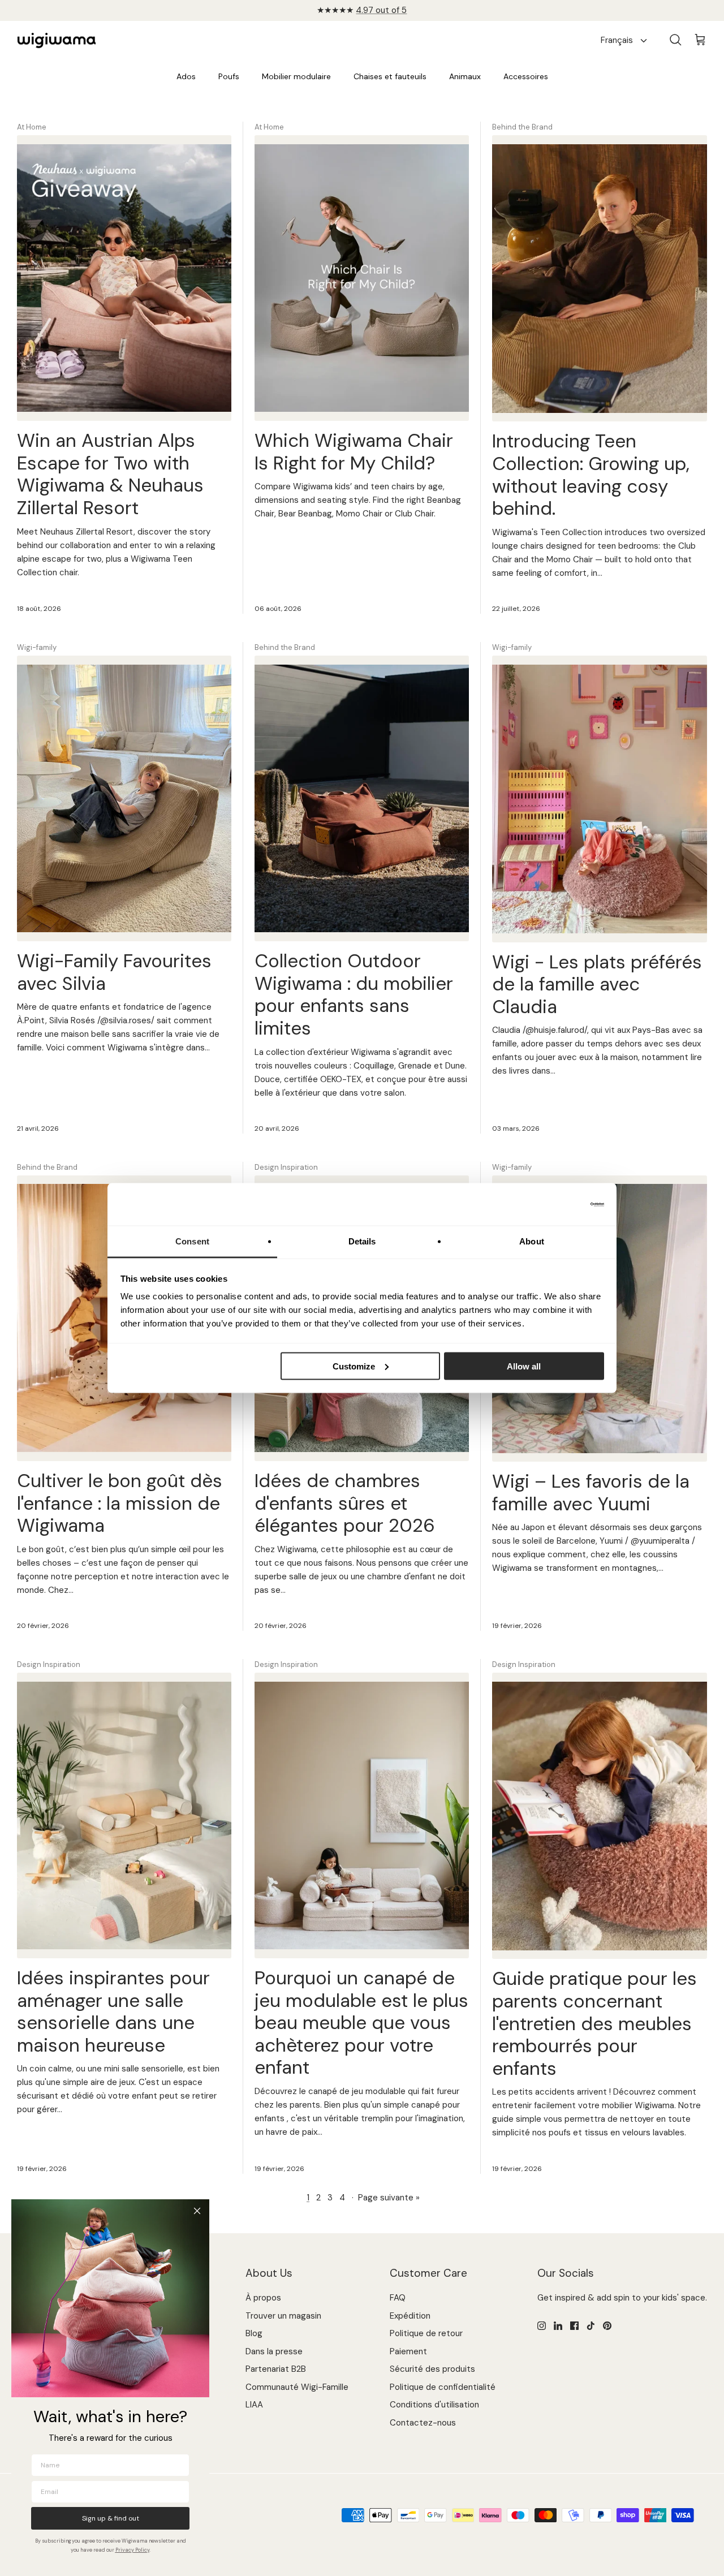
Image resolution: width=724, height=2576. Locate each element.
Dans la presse (274, 2351)
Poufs (229, 76)
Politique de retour (426, 2333)
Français (617, 40)
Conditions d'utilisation (434, 2405)
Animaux (465, 76)
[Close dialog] (197, 2211)
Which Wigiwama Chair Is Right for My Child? (354, 452)
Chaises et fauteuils (390, 76)
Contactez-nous (423, 2423)
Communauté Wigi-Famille (297, 2387)
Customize (354, 1366)
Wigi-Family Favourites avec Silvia (114, 972)
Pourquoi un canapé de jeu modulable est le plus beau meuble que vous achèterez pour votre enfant (361, 2023)
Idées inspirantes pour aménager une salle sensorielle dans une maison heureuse (113, 2011)
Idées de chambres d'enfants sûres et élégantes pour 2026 (345, 1503)
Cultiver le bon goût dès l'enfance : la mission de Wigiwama (120, 1503)
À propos (263, 2298)
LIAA (254, 2405)
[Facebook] (574, 2326)
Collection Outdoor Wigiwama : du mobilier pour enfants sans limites (354, 994)
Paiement (408, 2351)
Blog (254, 2333)
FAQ (398, 2298)
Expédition (410, 2316)
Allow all (524, 1366)
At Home (32, 127)
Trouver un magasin (283, 2316)
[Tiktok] (591, 2326)
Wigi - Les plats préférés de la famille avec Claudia (597, 984)
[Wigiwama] (57, 41)
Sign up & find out (111, 2518)
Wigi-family (37, 647)
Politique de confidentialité (443, 2387)
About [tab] (532, 1241)
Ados (186, 76)
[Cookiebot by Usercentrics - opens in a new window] (555, 1204)
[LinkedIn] (558, 2326)
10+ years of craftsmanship (362, 10)
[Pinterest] (607, 2326)
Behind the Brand (522, 127)
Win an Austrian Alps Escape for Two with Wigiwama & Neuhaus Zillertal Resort (110, 474)
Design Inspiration (286, 1167)
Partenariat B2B (276, 2369)
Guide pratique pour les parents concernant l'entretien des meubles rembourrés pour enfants (594, 2023)
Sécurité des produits (432, 2369)
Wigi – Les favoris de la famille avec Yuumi (591, 1492)
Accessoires (526, 76)
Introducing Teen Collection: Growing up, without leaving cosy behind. (591, 475)
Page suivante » (389, 2198)
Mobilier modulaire (296, 76)
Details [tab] (362, 1241)
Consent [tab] (192, 1241)
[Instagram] (542, 2326)
